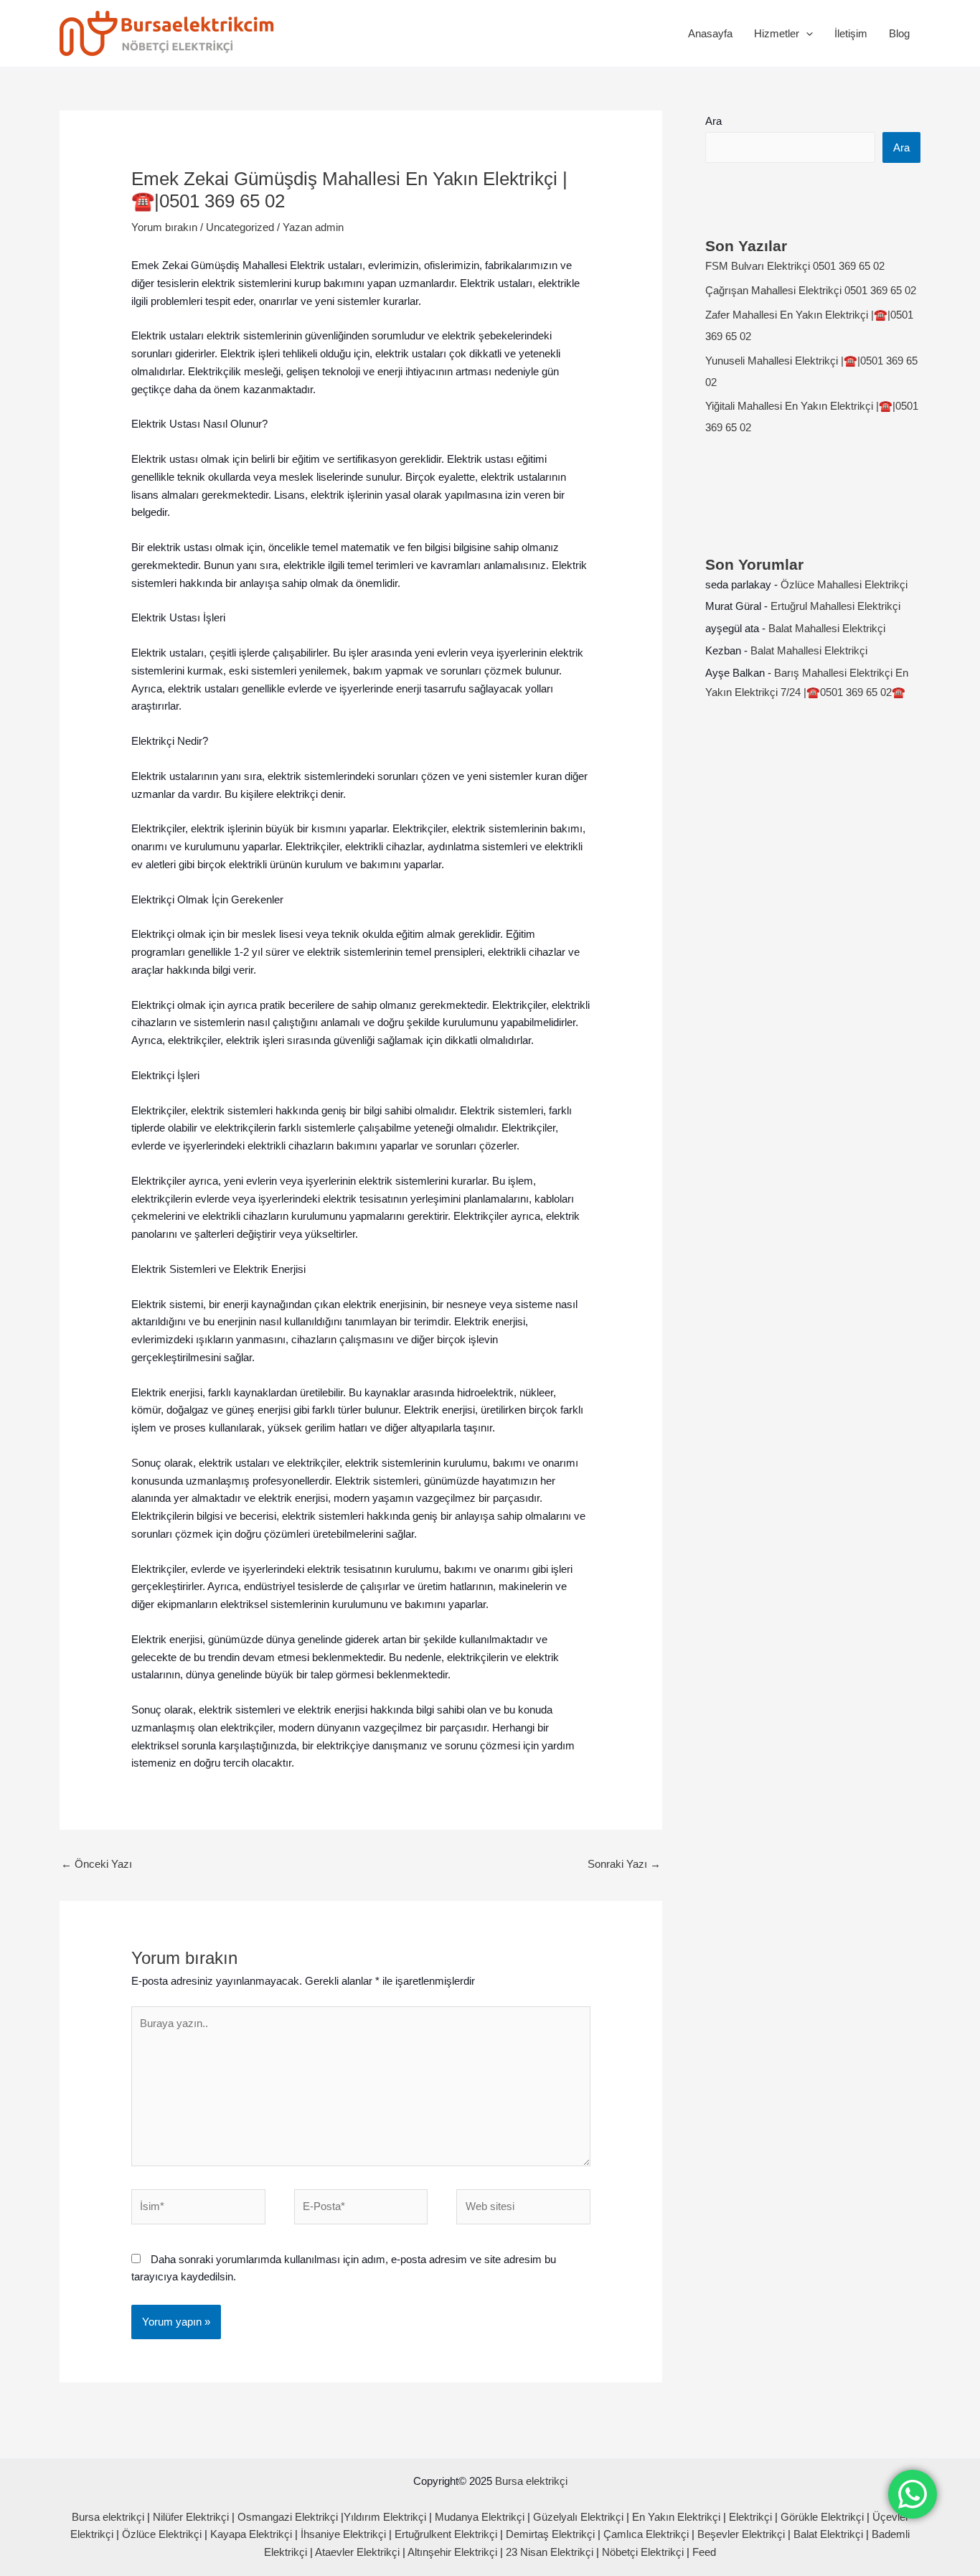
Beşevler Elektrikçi (741, 2534)
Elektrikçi (750, 2517)
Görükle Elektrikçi (822, 2517)
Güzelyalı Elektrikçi (578, 2517)
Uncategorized (240, 227)
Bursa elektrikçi (531, 2481)
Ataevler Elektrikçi (357, 2552)
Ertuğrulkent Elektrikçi (446, 2534)
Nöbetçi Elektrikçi (643, 2552)
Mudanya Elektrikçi (480, 2517)
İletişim (851, 33)
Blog (899, 33)
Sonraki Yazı (624, 1864)
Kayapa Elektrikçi (251, 2534)
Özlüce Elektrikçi (162, 2534)
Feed (704, 2552)
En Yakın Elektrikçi (678, 2517)
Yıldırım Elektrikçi (385, 2517)
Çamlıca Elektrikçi (646, 2534)
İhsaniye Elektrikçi (343, 2534)
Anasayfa (710, 33)
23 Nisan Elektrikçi (550, 2552)
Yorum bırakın (164, 227)
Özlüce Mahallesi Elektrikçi (844, 584)
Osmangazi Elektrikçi (288, 2517)
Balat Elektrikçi (828, 2534)
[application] (806, 34)
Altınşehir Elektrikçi (452, 2552)
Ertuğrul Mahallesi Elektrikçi (835, 606)
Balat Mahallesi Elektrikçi (827, 628)
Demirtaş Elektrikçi (550, 2534)
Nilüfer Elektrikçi (191, 2517)
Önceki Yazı (96, 1864)
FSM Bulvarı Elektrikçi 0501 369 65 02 (795, 266)
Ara (713, 121)
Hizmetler (777, 33)
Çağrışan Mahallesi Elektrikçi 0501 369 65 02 (811, 290)
